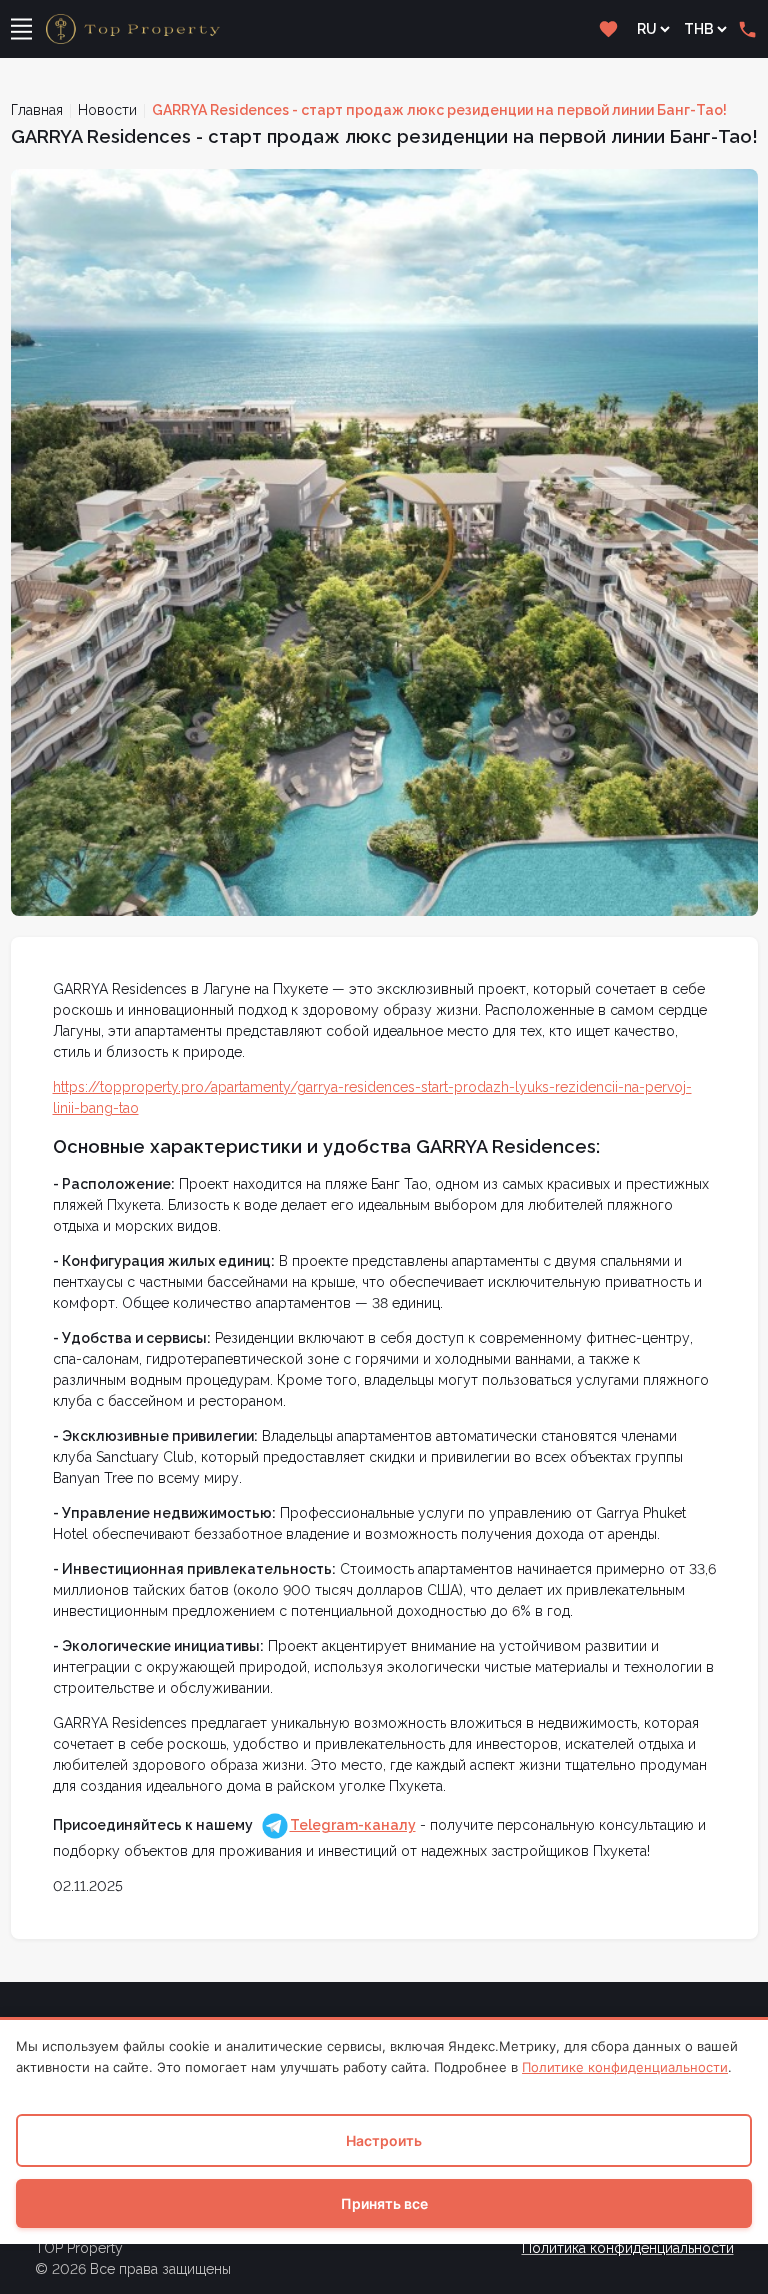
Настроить (384, 2140)
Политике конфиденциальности (625, 2067)
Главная (37, 110)
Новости (107, 110)
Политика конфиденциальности (628, 2248)
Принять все (384, 2203)
